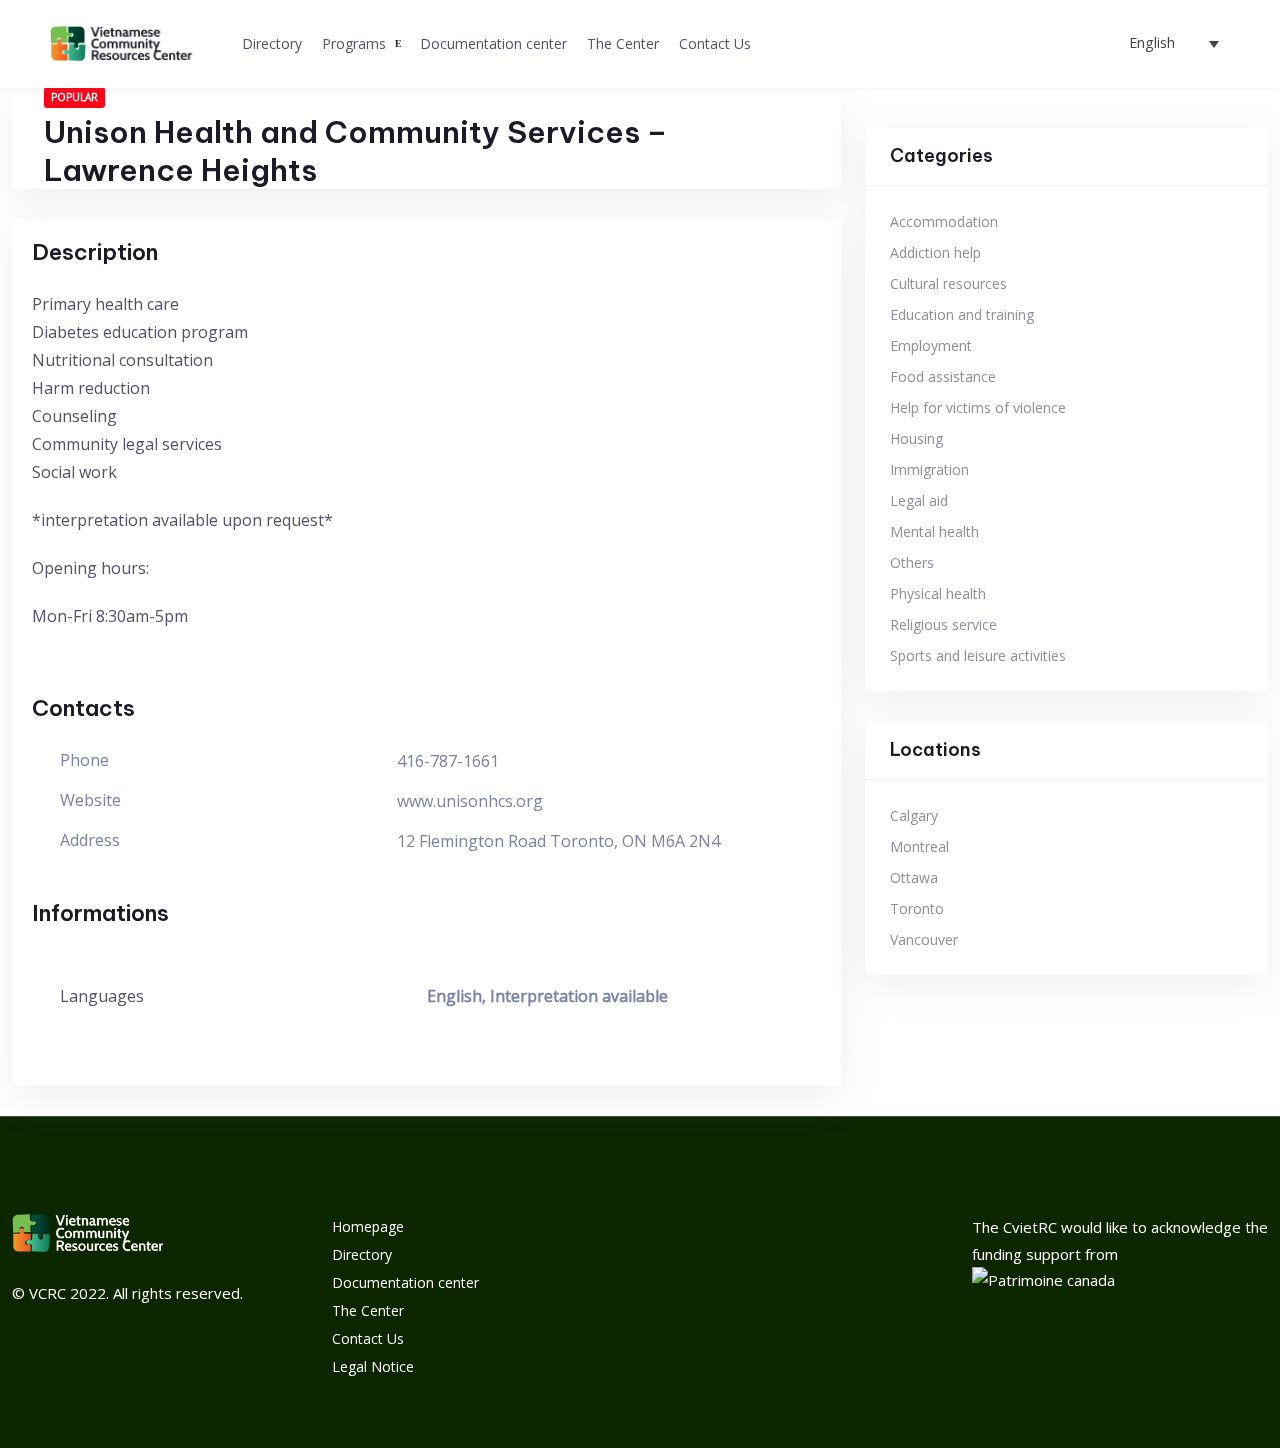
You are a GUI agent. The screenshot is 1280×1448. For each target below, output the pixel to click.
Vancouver (924, 939)
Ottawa (914, 877)
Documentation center (493, 43)
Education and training (962, 314)
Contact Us (715, 43)
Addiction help (935, 252)
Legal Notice (373, 1366)
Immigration (929, 469)
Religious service (943, 624)
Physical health (938, 593)
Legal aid (919, 500)
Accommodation (944, 221)
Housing (916, 438)
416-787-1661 (448, 761)
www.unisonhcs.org (470, 801)
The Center (623, 43)
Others (912, 562)
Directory (272, 43)
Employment (931, 345)
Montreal (919, 846)
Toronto (917, 908)
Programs (354, 43)
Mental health (934, 531)
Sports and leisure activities (978, 655)
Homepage (368, 1226)
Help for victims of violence (978, 407)
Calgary (914, 815)
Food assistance (943, 376)
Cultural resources (948, 283)
